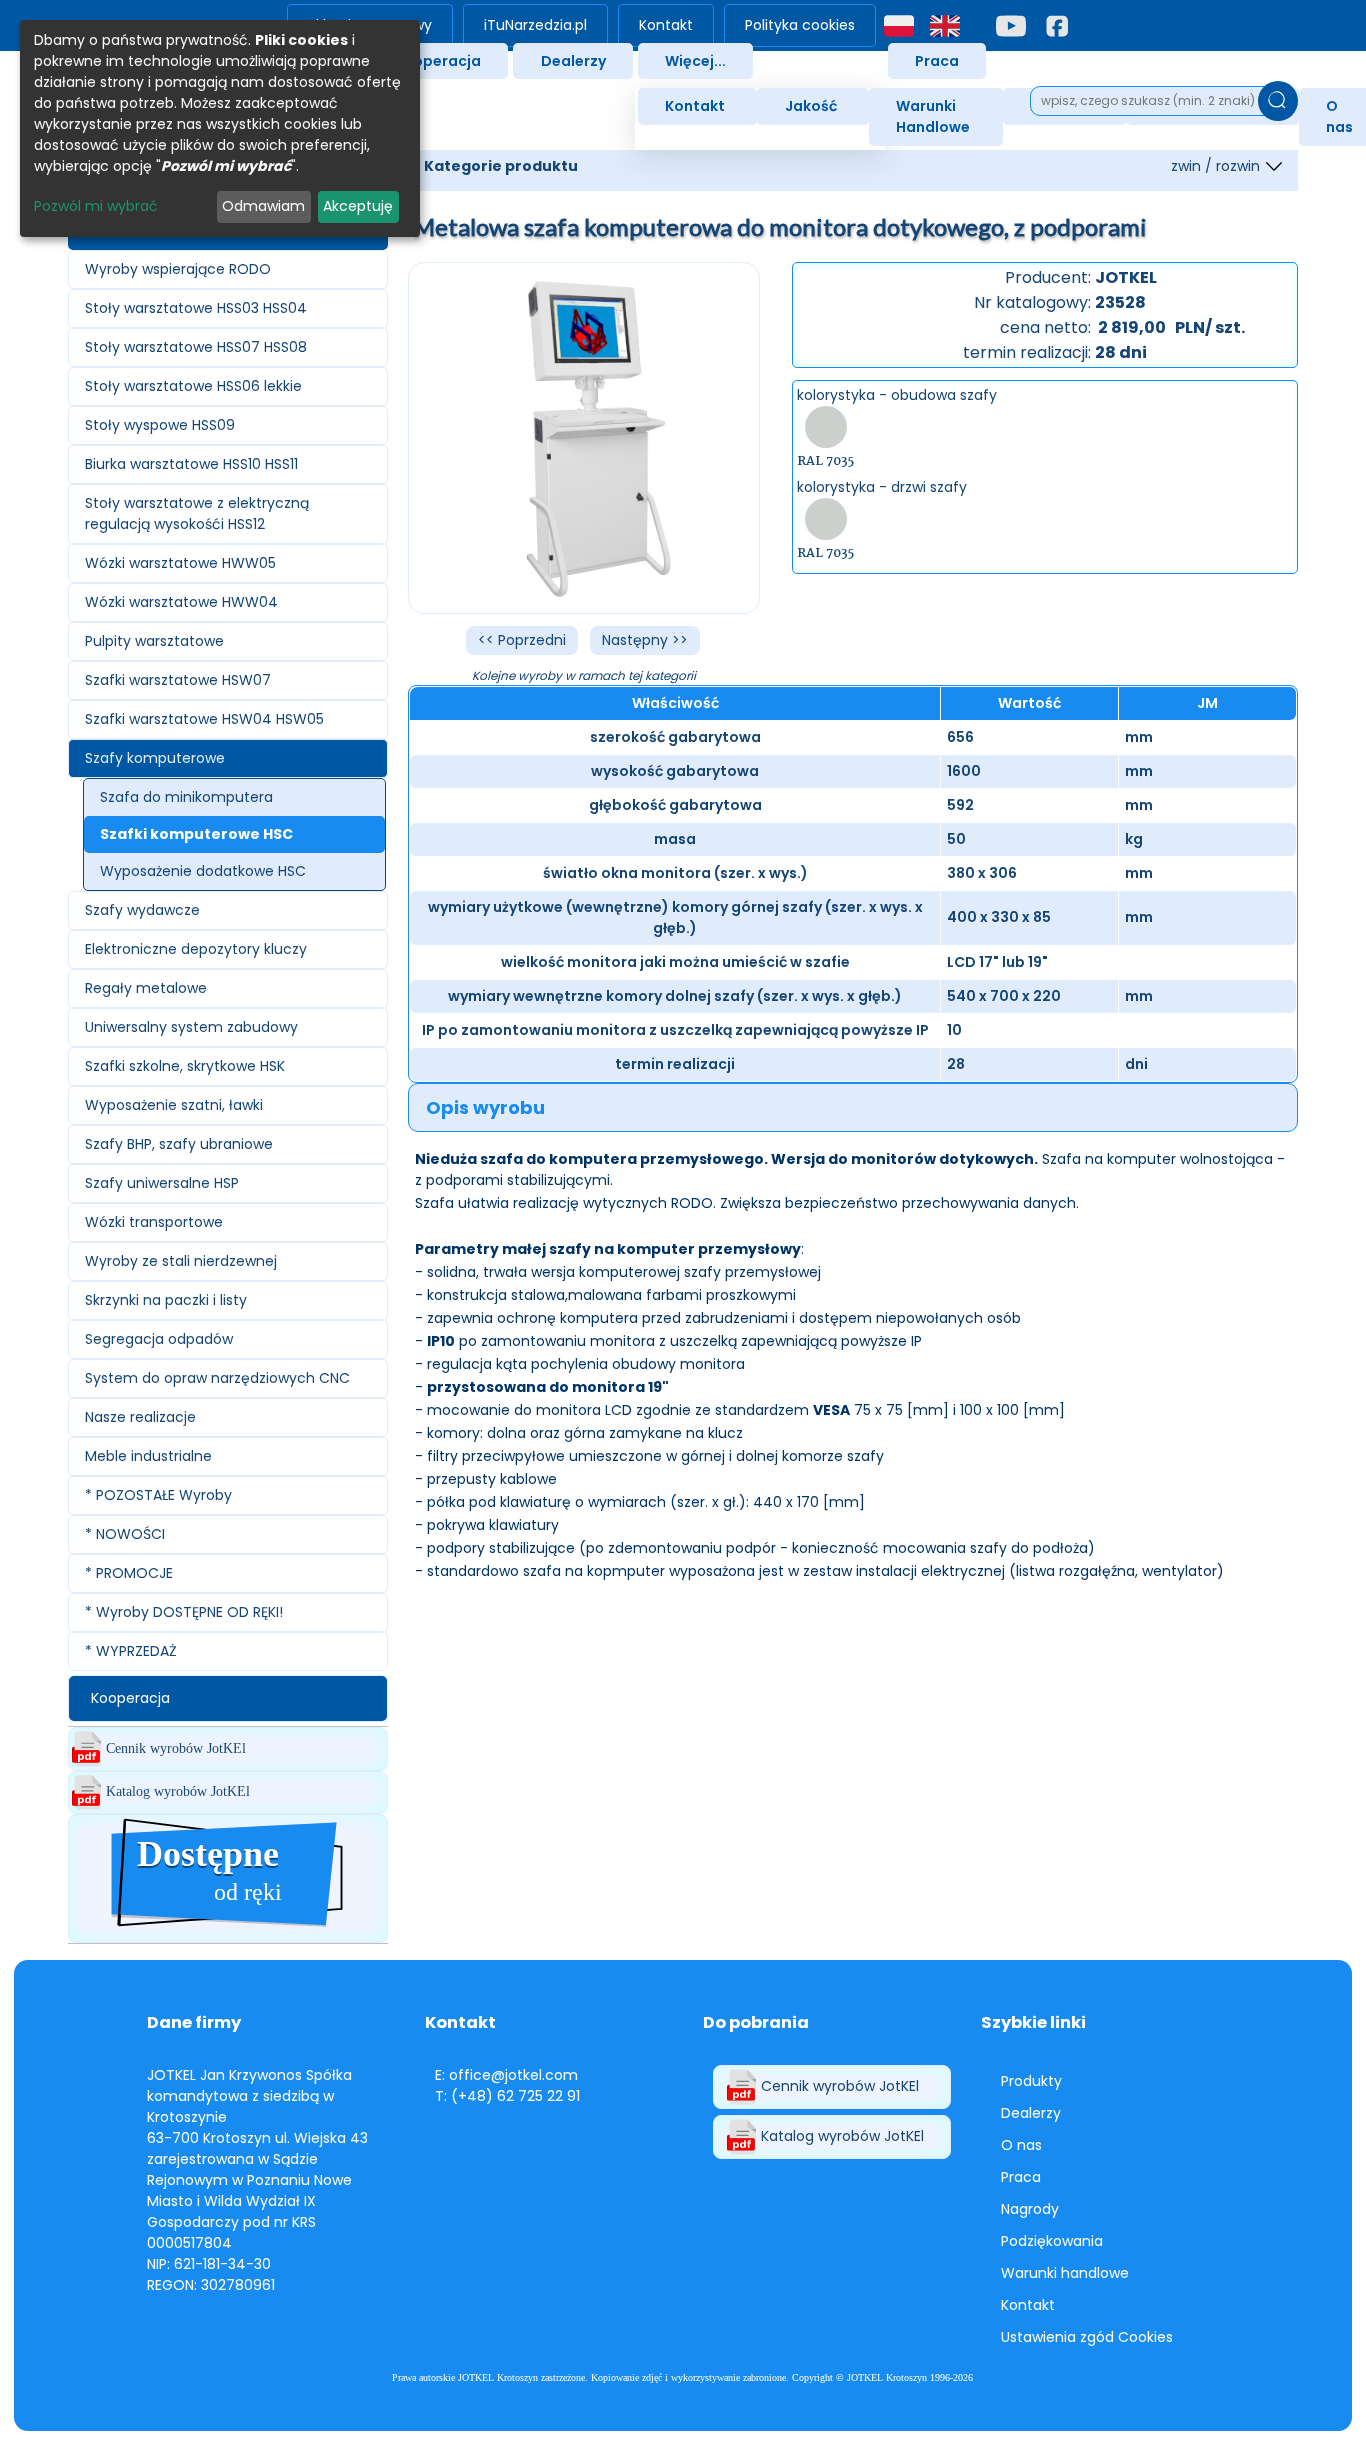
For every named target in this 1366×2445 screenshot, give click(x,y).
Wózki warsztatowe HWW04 (181, 602)
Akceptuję (358, 206)
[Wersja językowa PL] (899, 26)
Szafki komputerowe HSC (196, 834)
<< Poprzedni (522, 640)
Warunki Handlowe (933, 116)
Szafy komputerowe (155, 758)
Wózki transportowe (154, 1222)
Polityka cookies (800, 25)
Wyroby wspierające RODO (178, 269)
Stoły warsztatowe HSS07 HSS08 (196, 347)
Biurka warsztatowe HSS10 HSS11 (191, 464)
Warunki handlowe (1065, 2273)
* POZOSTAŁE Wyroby (158, 1495)
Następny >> (645, 640)
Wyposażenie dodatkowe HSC (203, 871)
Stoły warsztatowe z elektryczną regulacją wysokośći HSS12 (197, 513)
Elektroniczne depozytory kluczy (196, 949)
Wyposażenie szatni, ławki (174, 1105)
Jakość (811, 106)
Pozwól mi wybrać (96, 206)
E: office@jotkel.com (506, 2075)
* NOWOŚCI (125, 1534)
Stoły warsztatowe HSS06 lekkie (193, 386)
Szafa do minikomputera (186, 797)
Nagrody (1030, 2209)
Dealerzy (573, 61)
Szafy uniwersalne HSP (162, 1183)
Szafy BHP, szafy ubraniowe (179, 1144)
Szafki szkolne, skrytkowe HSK (185, 1066)
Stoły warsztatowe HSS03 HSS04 (196, 308)
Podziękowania (1052, 2241)
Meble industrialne (148, 1456)
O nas (1021, 2145)
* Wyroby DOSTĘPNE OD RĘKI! (184, 1612)
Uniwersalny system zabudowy (191, 1027)
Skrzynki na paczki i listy (166, 1300)
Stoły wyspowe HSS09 (160, 425)
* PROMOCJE (129, 1573)
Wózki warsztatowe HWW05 (180, 563)
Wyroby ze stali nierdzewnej (181, 1261)
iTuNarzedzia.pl (535, 25)
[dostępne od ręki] (228, 1931)
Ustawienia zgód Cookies (1087, 2337)
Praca (937, 61)
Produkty (1031, 2081)
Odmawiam (263, 206)
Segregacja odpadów (159, 1339)
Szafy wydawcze (142, 910)
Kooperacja (437, 61)
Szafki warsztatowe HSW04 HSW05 (204, 719)
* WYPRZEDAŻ (131, 1651)
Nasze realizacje (140, 1417)
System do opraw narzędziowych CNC (217, 1378)
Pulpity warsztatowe (154, 641)
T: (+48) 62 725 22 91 (507, 2096)
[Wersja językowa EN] (945, 26)
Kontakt (666, 25)
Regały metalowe (146, 988)
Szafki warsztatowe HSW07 (178, 680)
